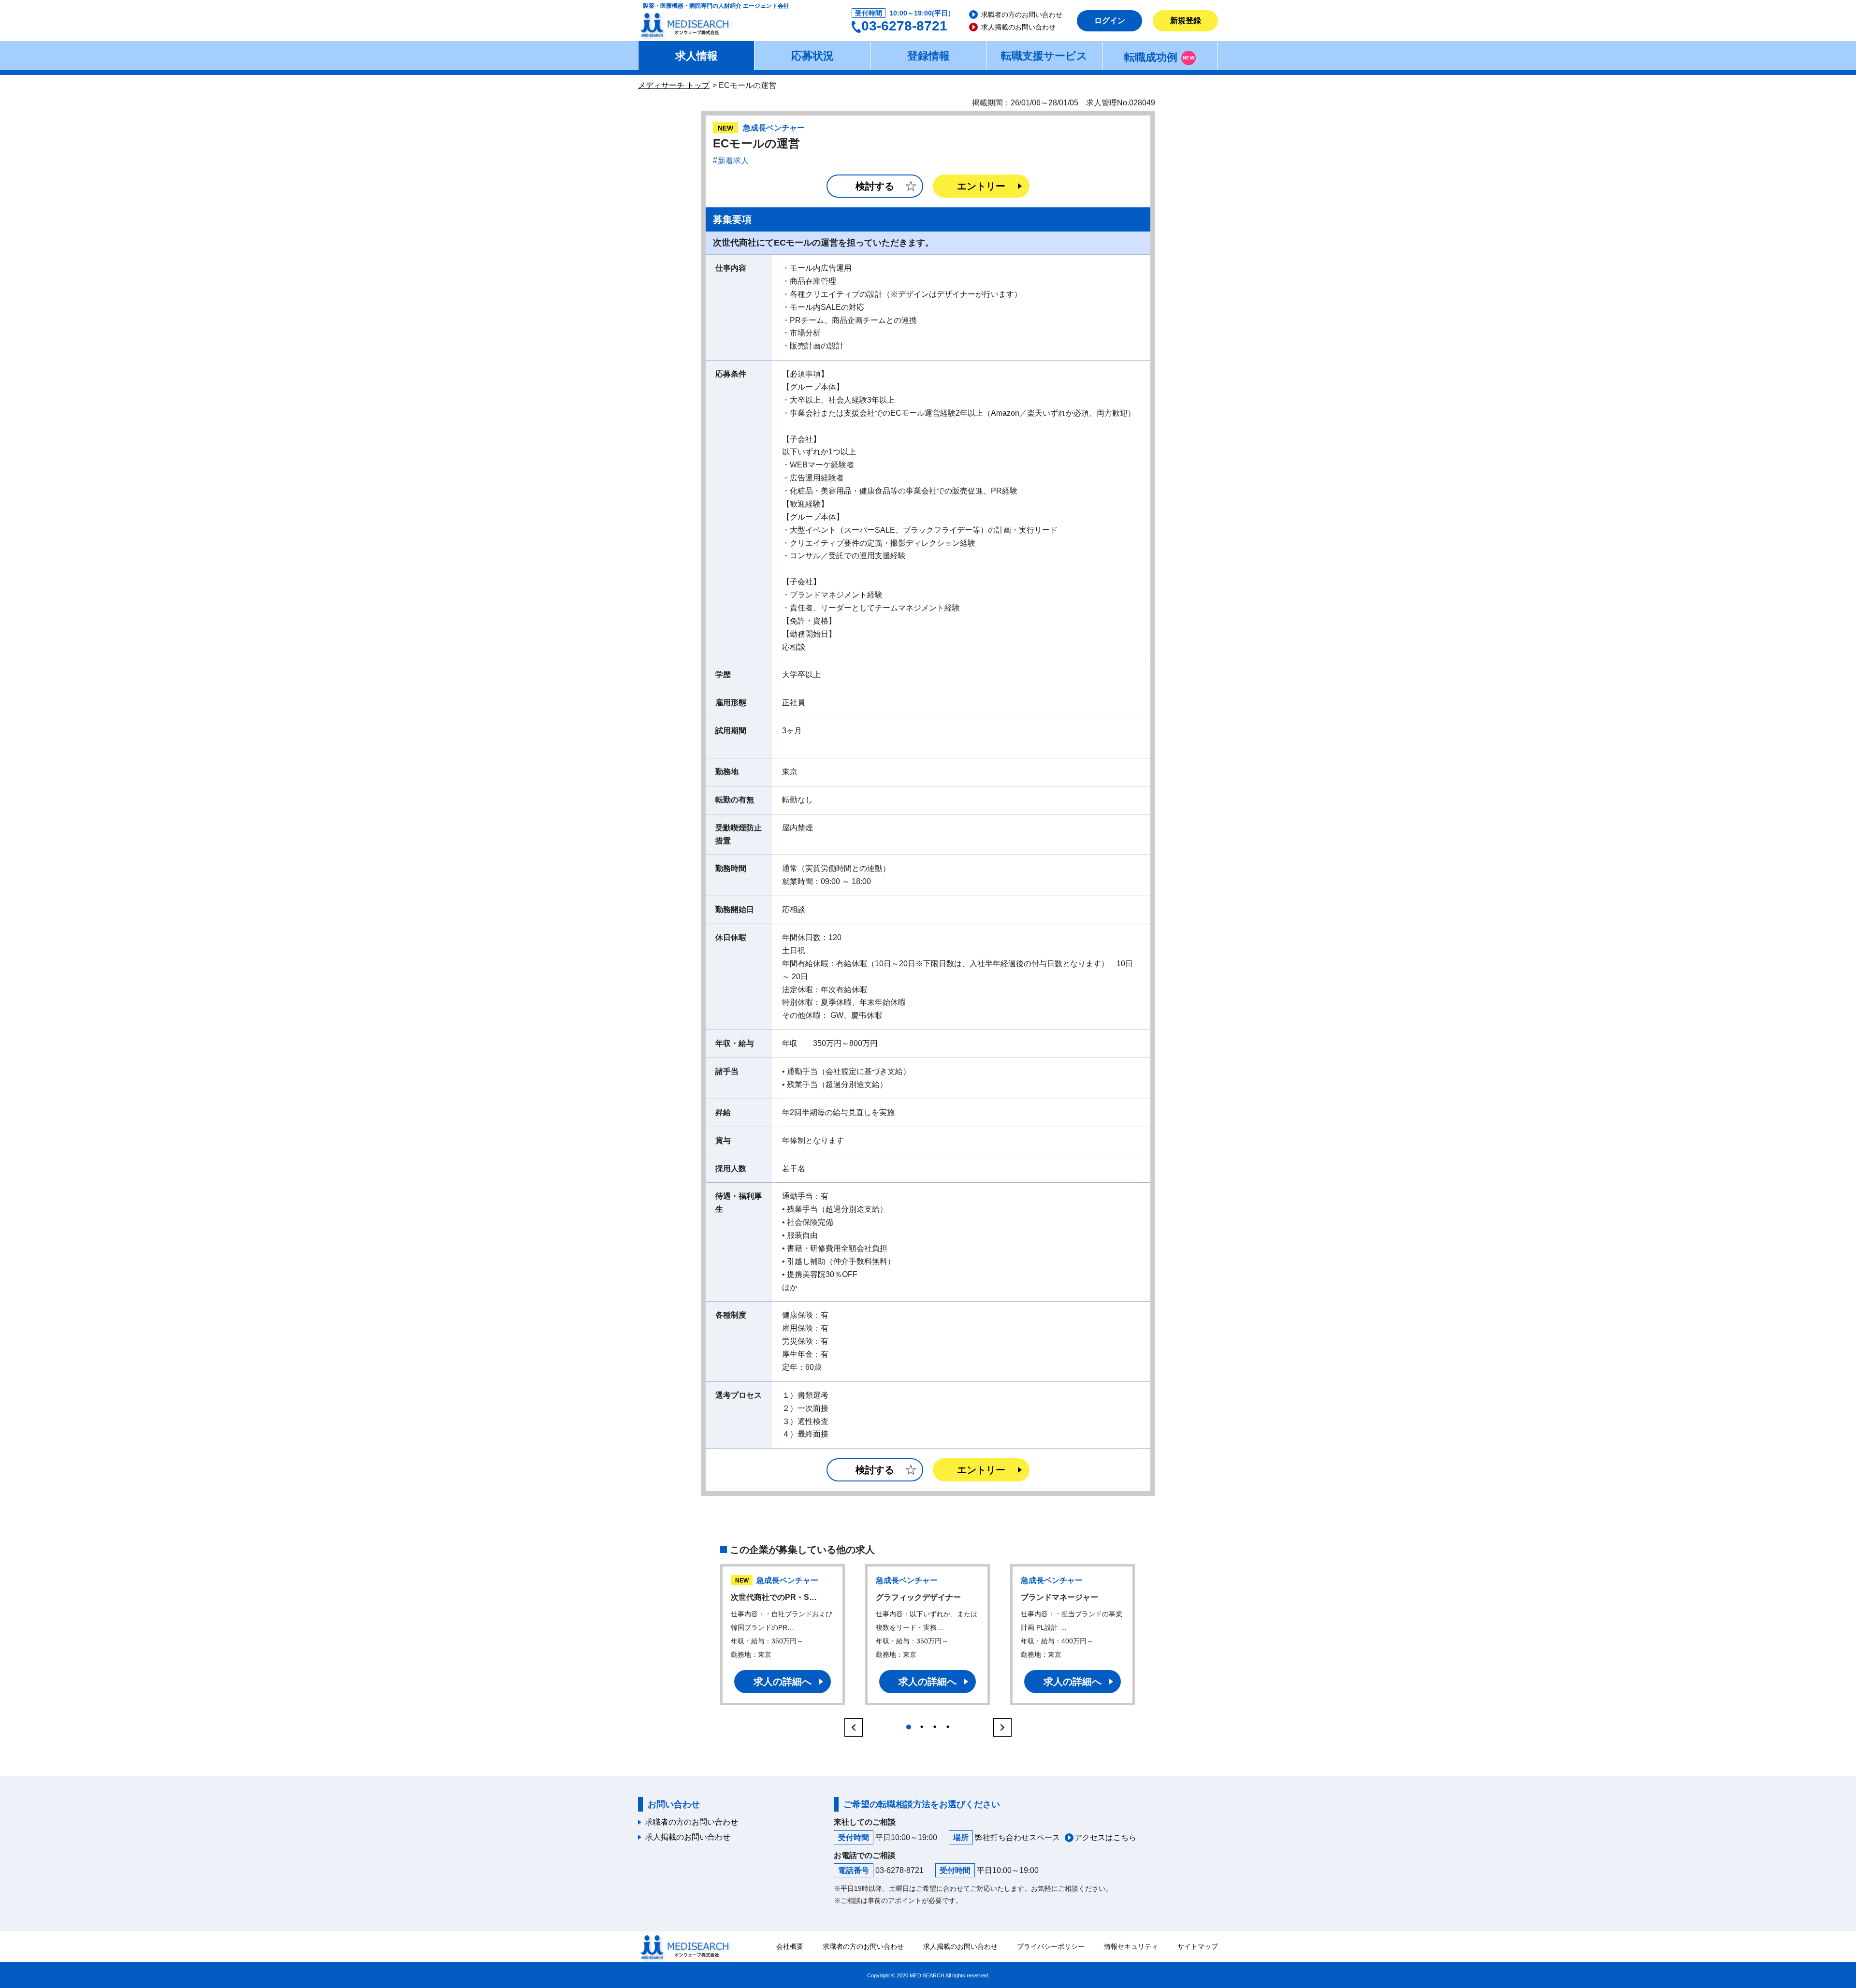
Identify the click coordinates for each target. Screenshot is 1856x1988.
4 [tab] (948, 1724)
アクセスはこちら (1105, 1837)
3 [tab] (935, 1724)
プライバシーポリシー (1051, 1946)
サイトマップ (1198, 1946)
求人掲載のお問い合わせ (1018, 27)
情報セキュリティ (1131, 1946)
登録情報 (928, 56)
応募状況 (812, 56)
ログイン (1110, 21)
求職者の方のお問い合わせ (1022, 15)
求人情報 (696, 56)
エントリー (981, 186)
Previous (852, 1727)
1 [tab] (908, 1724)
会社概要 (790, 1946)
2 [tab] (921, 1724)
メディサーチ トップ (674, 85)
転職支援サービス (1044, 56)
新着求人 (733, 161)
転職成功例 (1159, 57)
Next (1004, 1727)
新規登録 (1186, 21)
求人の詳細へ (783, 1682)
